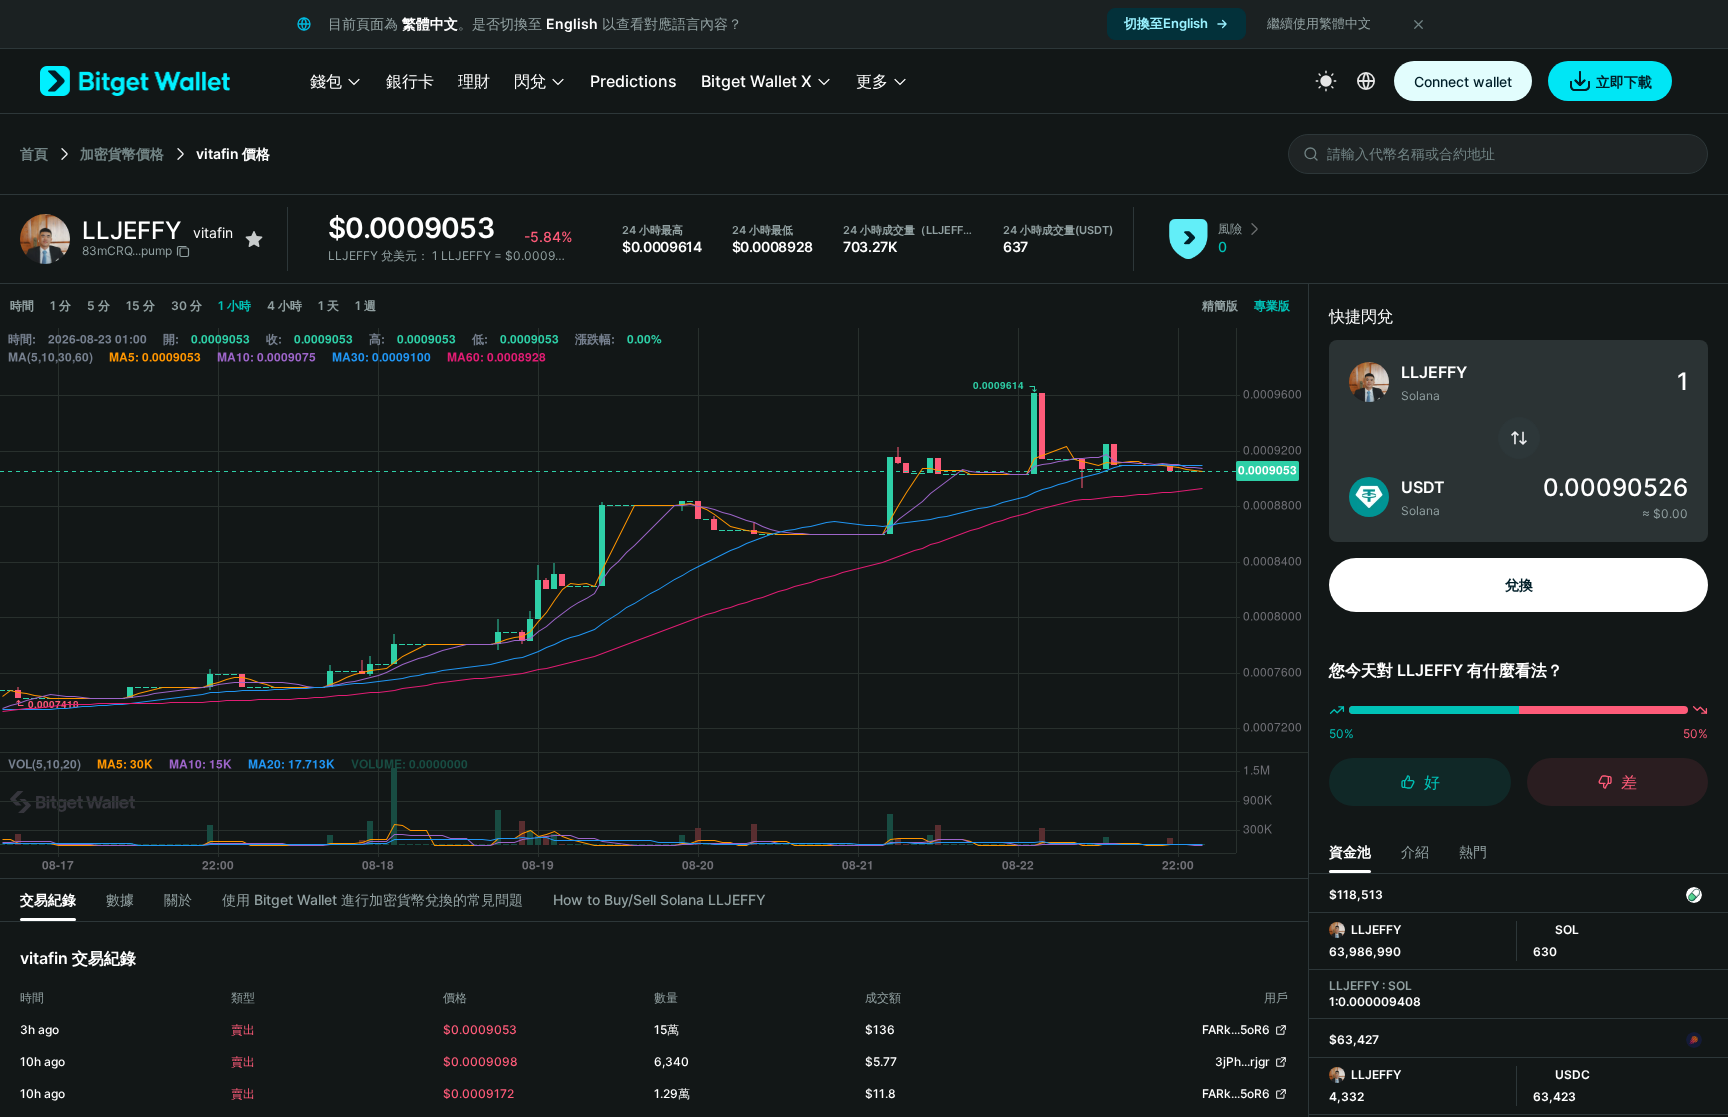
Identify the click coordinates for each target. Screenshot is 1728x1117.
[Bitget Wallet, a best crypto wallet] (135, 81)
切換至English (1166, 23)
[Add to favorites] (254, 239)
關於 (178, 899)
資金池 (1350, 851)
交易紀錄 (48, 899)
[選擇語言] (1366, 81)
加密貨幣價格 (122, 153)
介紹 (1415, 851)
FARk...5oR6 (1236, 1029)
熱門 (1473, 851)
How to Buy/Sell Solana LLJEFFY (659, 899)
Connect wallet (1463, 81)
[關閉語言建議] (1418, 24)
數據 (120, 899)
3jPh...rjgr (1242, 1061)
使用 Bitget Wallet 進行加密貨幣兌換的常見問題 (372, 899)
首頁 (34, 153)
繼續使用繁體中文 (1319, 23)
